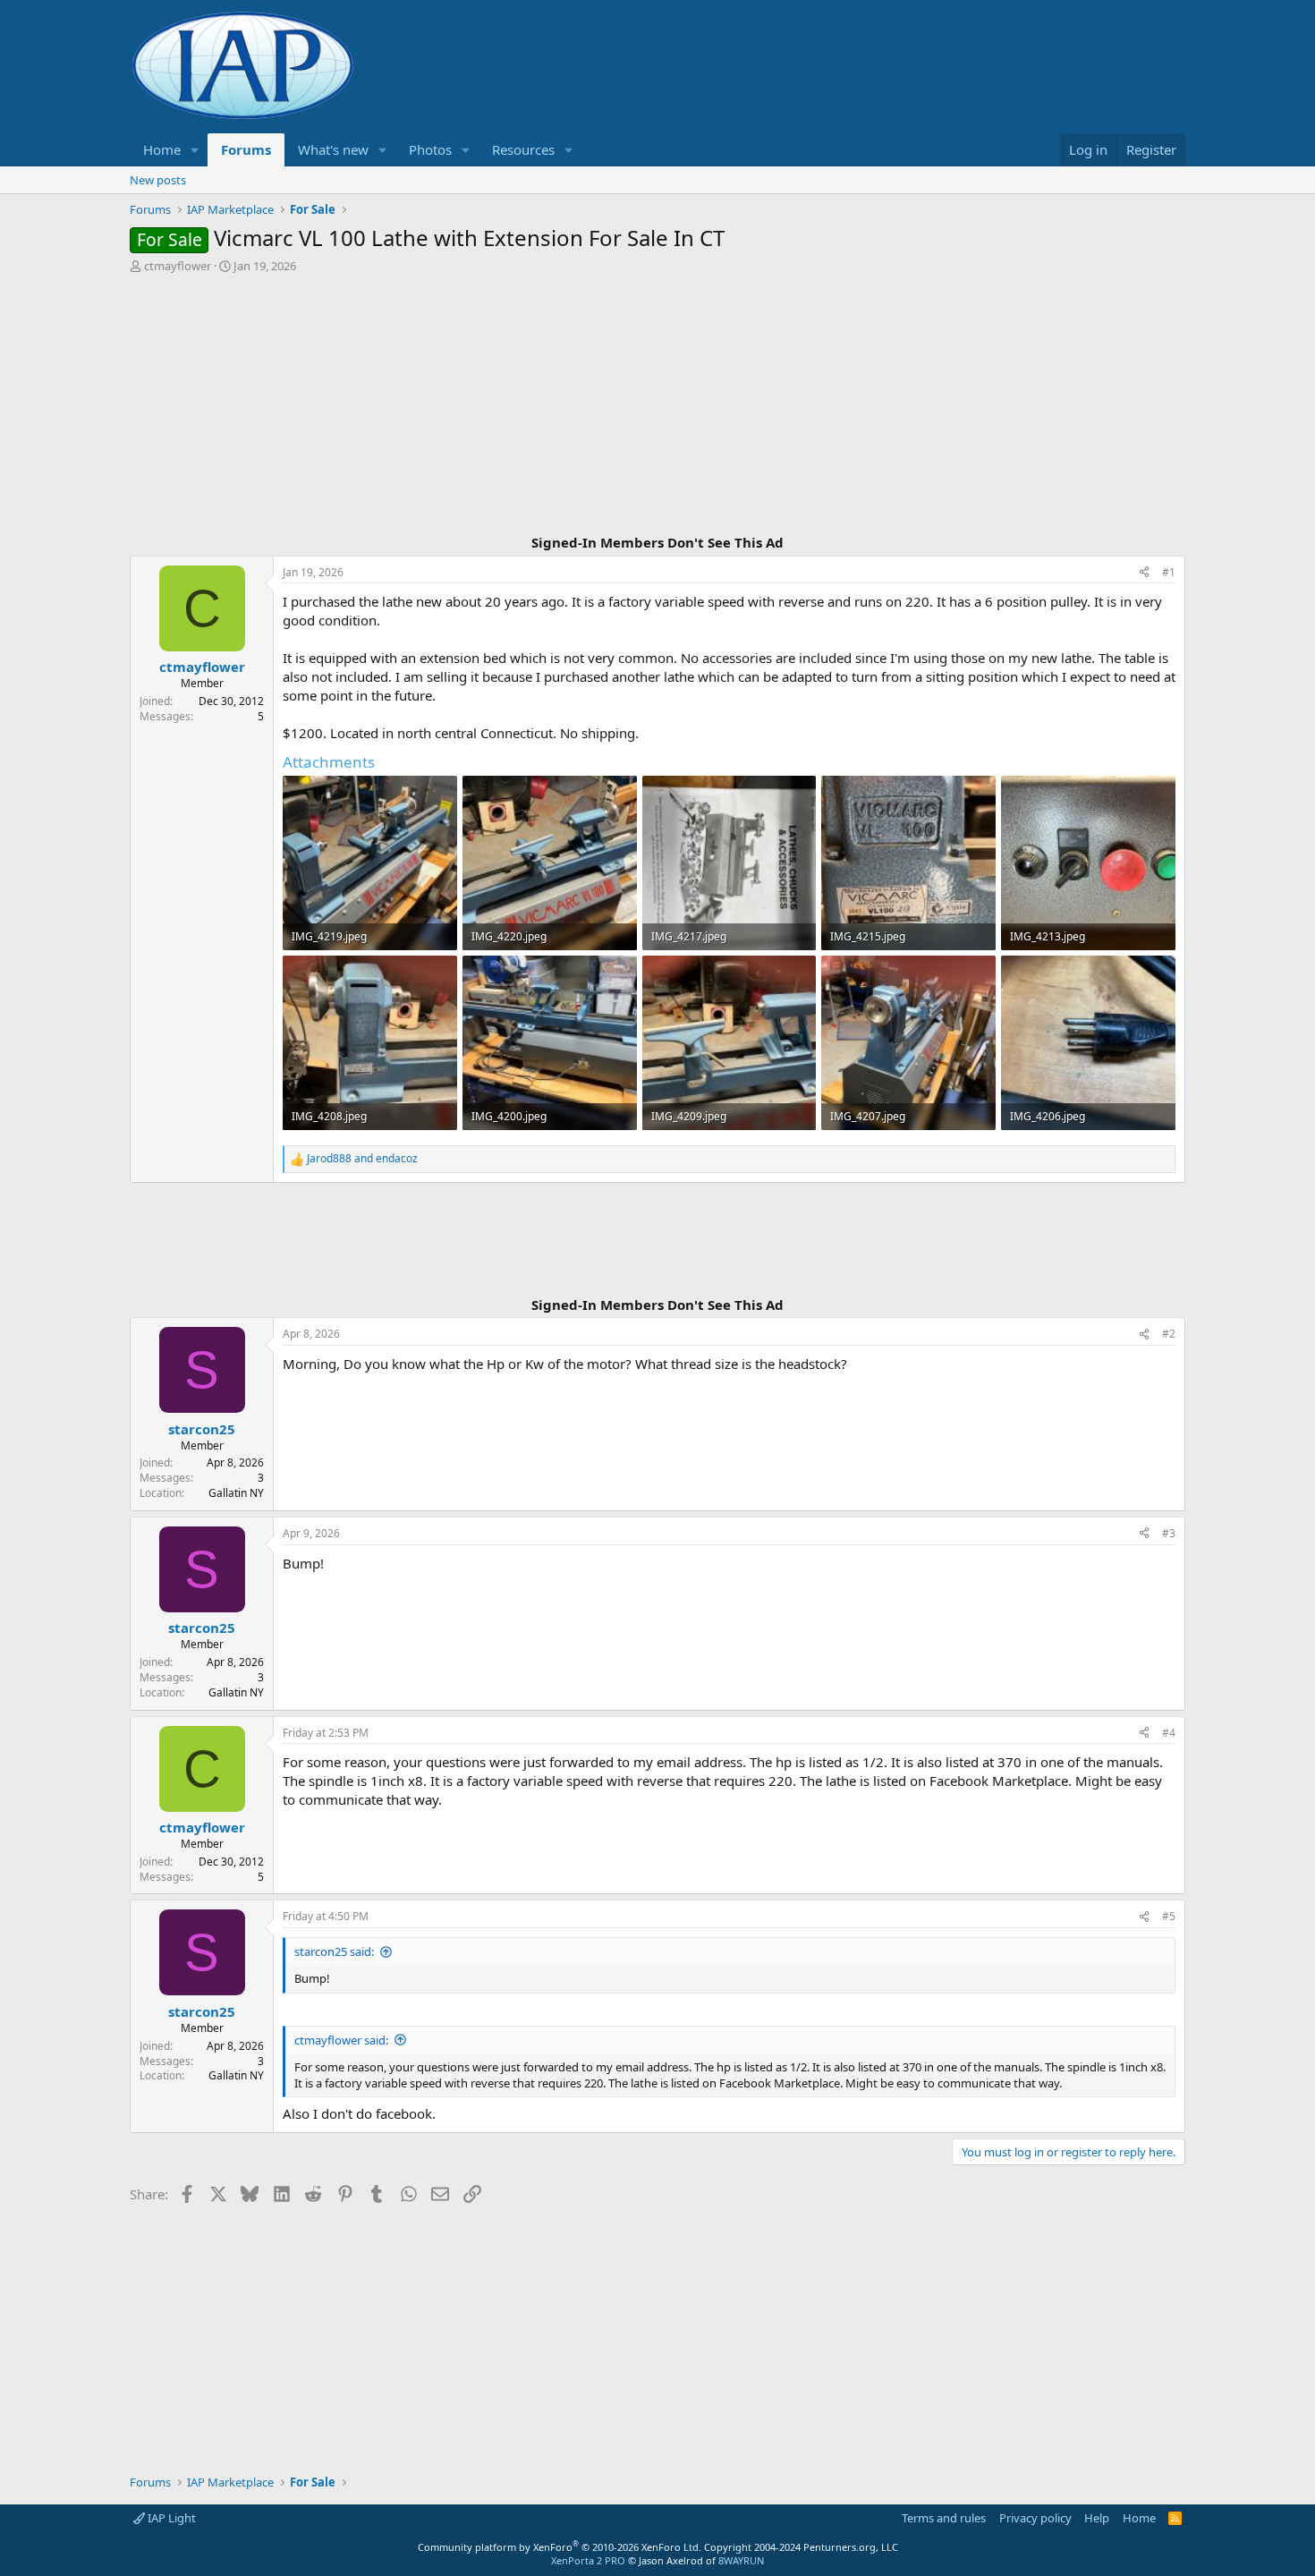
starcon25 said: (334, 1951)
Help (1097, 2518)
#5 (1169, 1916)
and (362, 1159)
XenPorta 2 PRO (588, 2560)
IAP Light (170, 2518)
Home (162, 149)
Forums (246, 149)
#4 (1169, 1733)
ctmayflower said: (341, 2040)
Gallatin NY (236, 1493)
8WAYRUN (741, 2560)
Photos (430, 149)
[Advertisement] (657, 406)
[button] (195, 150)
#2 (1169, 1334)
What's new (333, 149)
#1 (1169, 572)
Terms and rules (944, 2518)
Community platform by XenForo (560, 2547)
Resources (523, 149)
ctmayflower (178, 266)
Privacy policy (1035, 2518)
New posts (158, 180)
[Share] (1144, 573)
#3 (1169, 1533)
